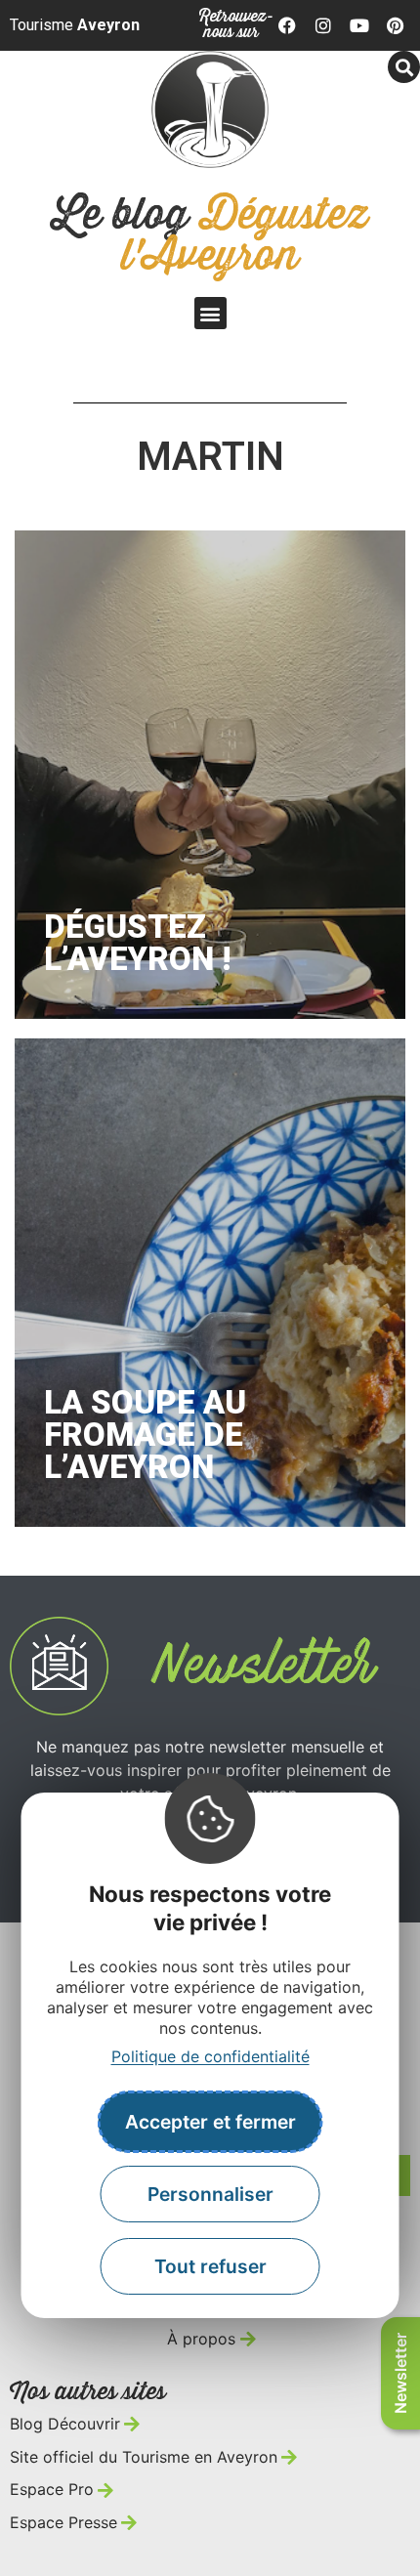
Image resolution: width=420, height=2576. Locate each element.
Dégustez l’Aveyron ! (137, 943)
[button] (404, 67)
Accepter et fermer (210, 2122)
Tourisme (75, 25)
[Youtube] (359, 25)
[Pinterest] (395, 25)
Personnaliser (210, 2194)
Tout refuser (210, 2266)
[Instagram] (323, 25)
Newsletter (400, 2373)
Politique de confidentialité (210, 2056)
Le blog (210, 236)
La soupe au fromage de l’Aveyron (145, 1435)
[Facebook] (288, 25)
